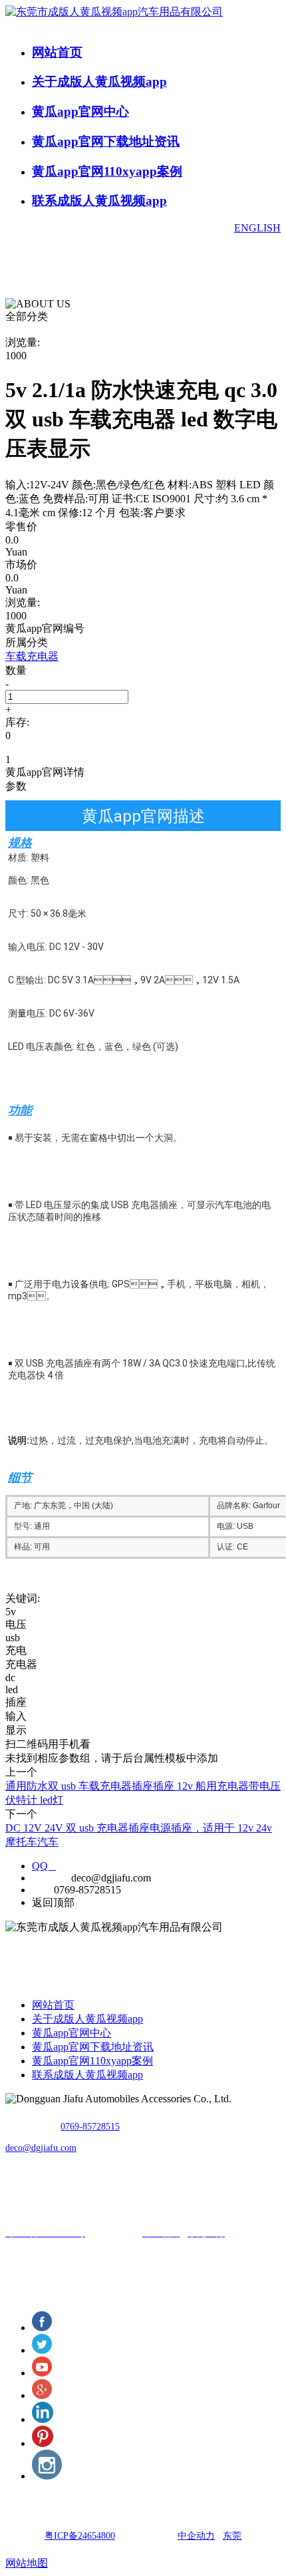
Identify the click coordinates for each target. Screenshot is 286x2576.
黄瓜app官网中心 (80, 111)
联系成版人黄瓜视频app (99, 201)
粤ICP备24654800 (80, 2536)
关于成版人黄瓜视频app (99, 81)
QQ (44, 1866)
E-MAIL (50, 1878)
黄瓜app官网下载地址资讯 (106, 141)
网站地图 (27, 2563)
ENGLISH (257, 228)
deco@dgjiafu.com (41, 2148)
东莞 (232, 2536)
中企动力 (196, 2536)
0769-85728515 (90, 2127)
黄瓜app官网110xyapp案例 (107, 171)
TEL (42, 1890)
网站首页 (57, 52)
